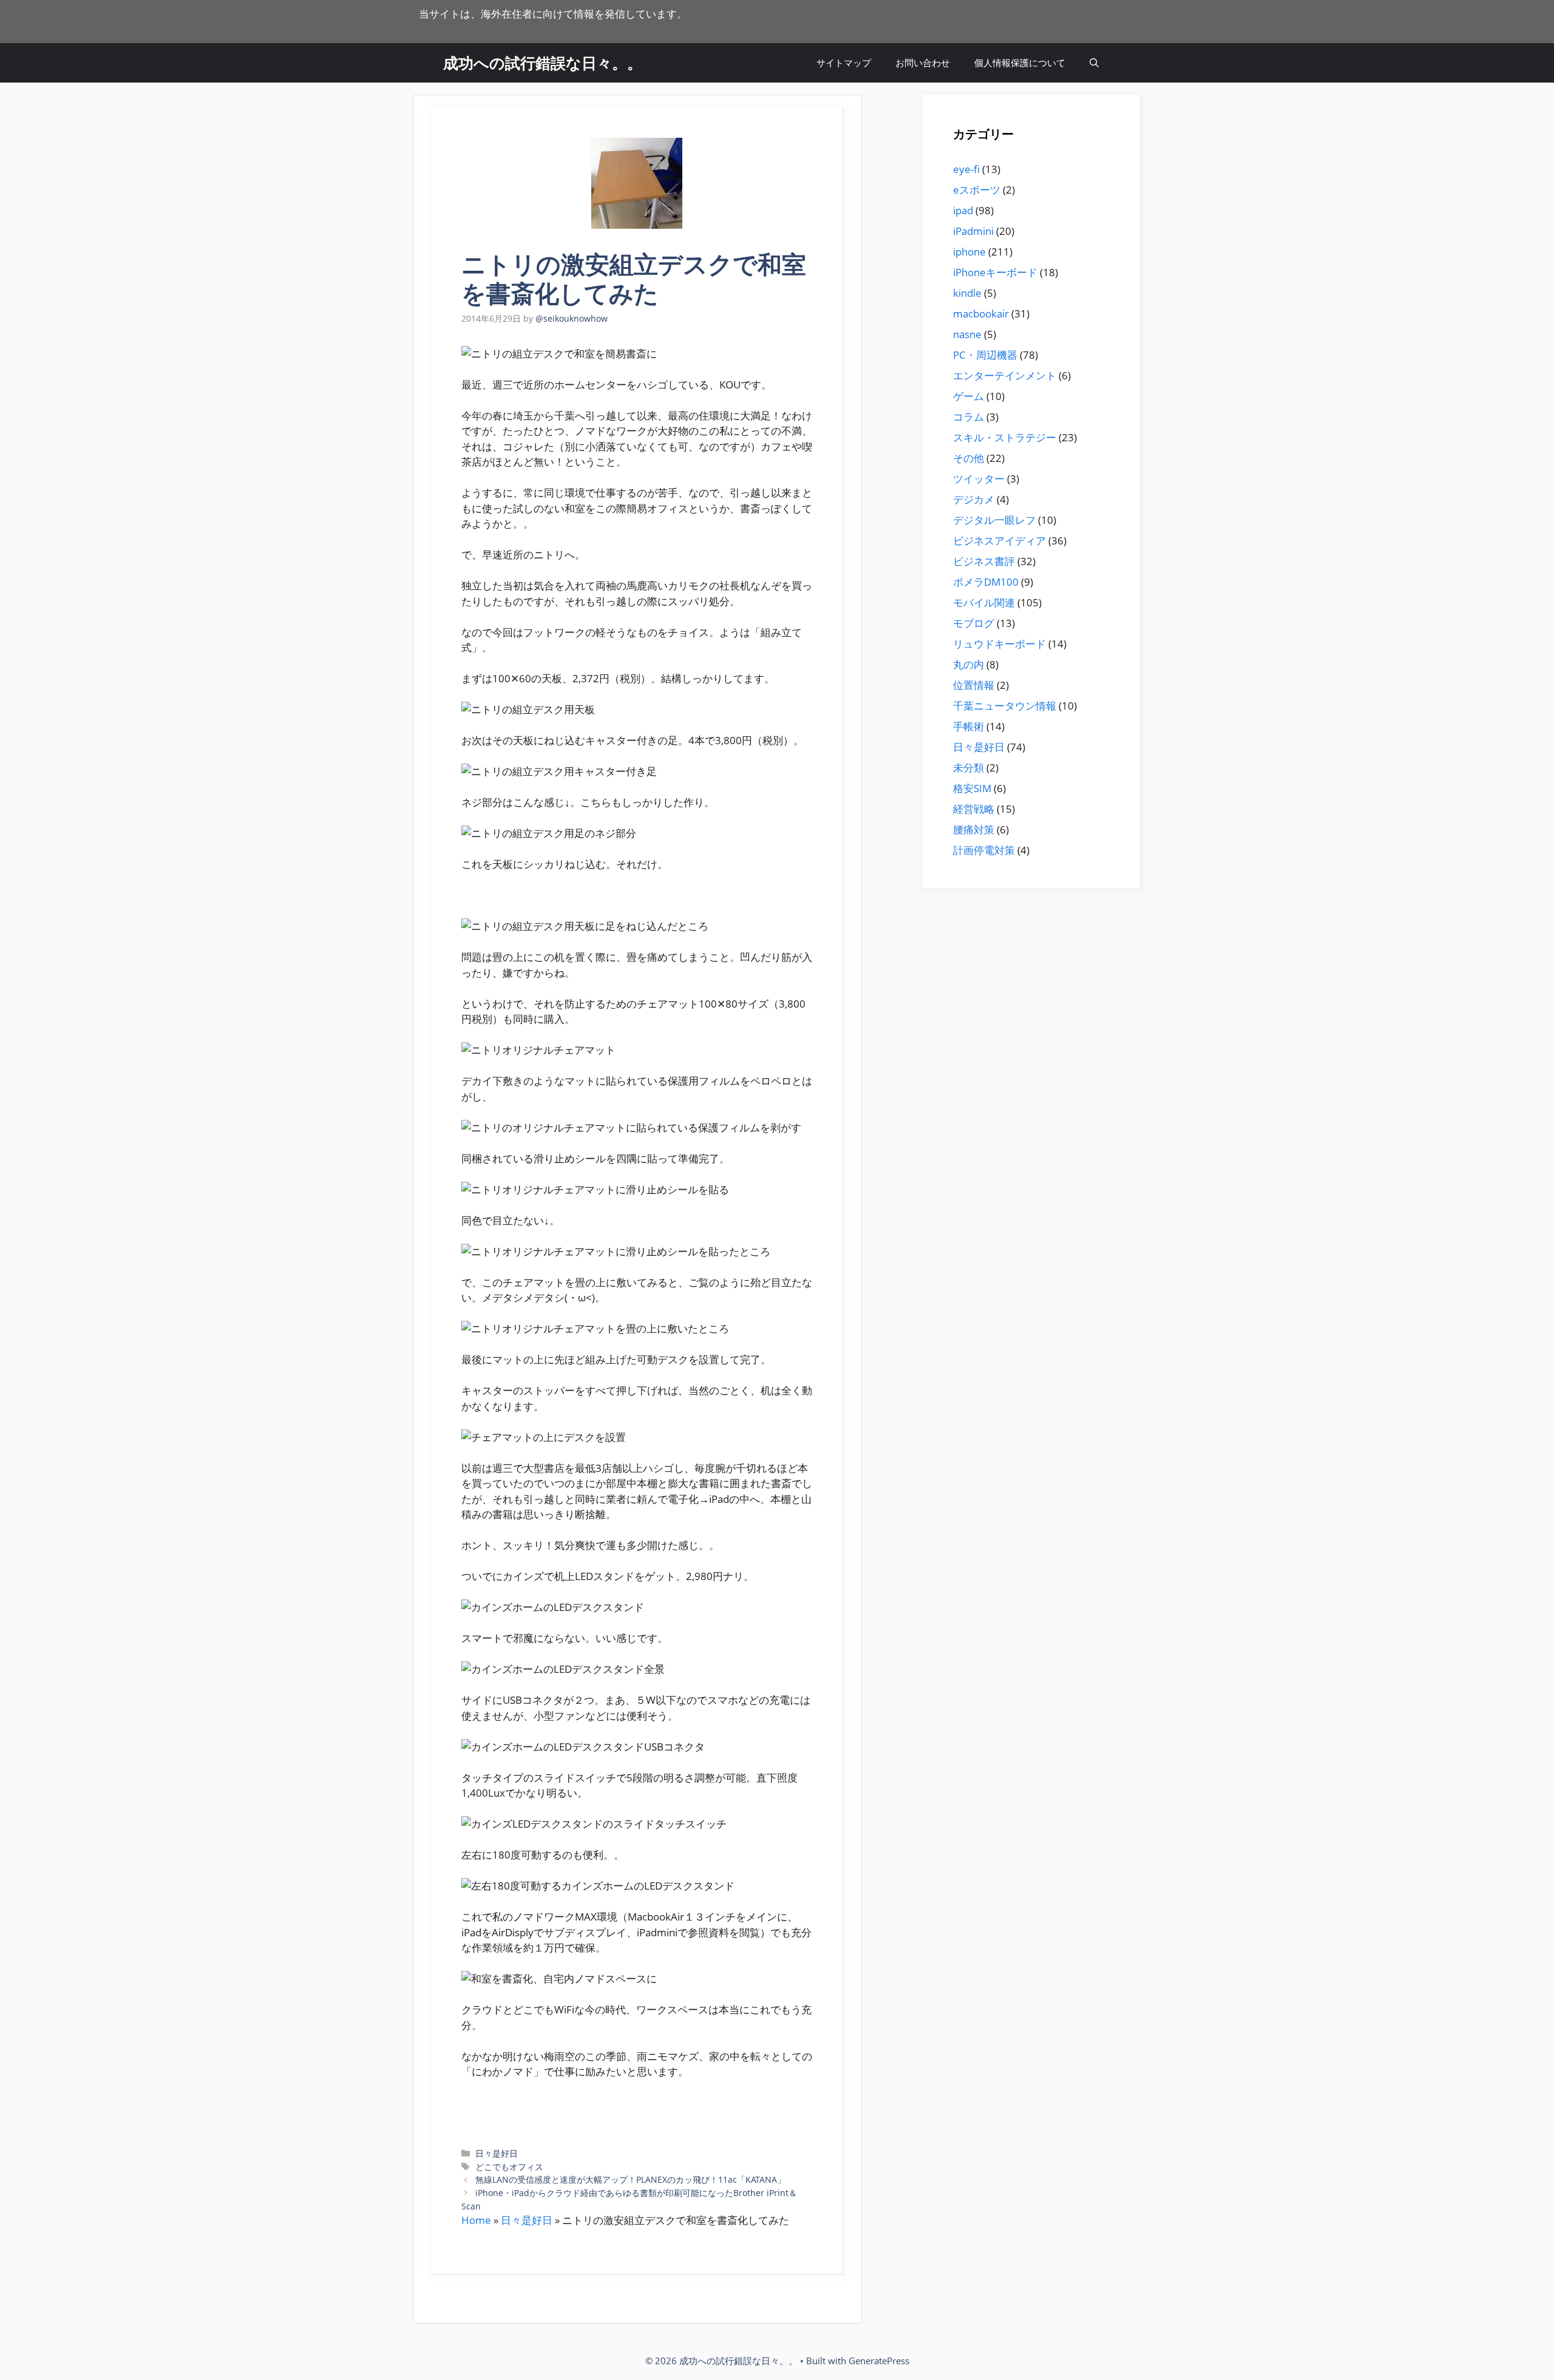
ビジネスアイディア (999, 541)
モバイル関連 (984, 602)
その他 (969, 458)
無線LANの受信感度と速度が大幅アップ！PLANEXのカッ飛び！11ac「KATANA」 (630, 2179)
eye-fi (966, 169)
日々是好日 (497, 2153)
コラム (969, 417)
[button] (1094, 63)
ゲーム (969, 396)
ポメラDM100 (986, 582)
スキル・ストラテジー (1005, 437)
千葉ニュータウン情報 (1005, 706)
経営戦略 (974, 809)
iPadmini (973, 231)
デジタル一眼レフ (994, 520)
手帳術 (969, 726)
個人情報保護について (1020, 63)
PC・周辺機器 (985, 355)
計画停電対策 (984, 850)
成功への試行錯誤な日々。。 (543, 63)
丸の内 (969, 664)
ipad (963, 210)
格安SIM (972, 788)
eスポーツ (977, 190)
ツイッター (979, 479)
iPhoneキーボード (995, 272)
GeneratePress (879, 2361)
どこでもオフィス (509, 2167)
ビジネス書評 (984, 561)
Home (476, 2220)
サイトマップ (844, 63)
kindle (967, 293)
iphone (969, 252)
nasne (967, 334)
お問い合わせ (923, 63)
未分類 (969, 768)
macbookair (981, 314)
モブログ (974, 623)
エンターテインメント (1005, 375)
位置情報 (974, 685)
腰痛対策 (974, 829)
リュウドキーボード (999, 644)
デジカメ (974, 499)
